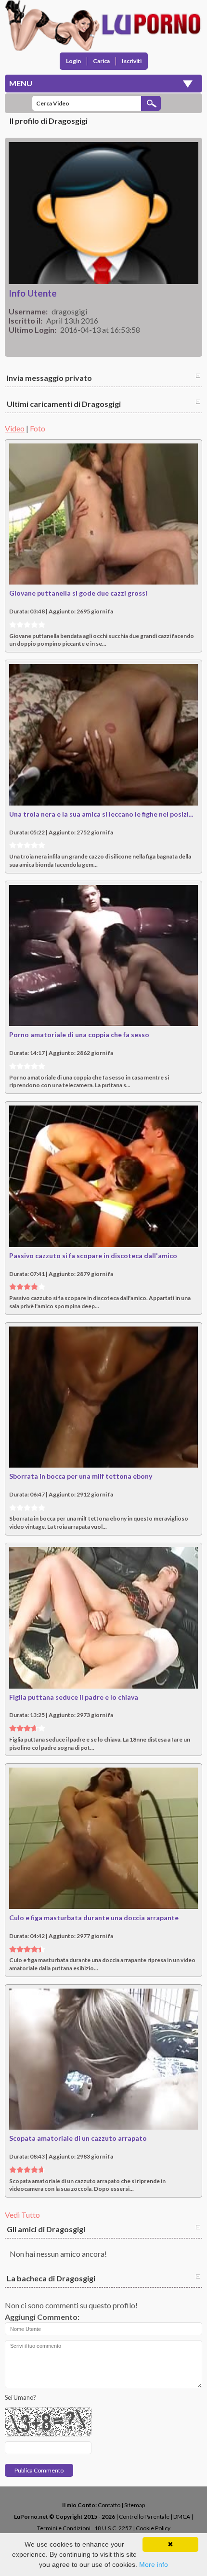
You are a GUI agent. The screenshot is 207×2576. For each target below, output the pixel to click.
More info (154, 2564)
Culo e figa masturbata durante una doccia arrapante (94, 1918)
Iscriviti (132, 61)
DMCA (182, 2517)
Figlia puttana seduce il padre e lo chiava (74, 1697)
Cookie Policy (153, 2528)
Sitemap (135, 2505)
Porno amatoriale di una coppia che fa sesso (79, 1034)
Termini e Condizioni (64, 2528)
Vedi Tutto (22, 2215)
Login (73, 61)
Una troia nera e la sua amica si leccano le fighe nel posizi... (101, 814)
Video (15, 428)
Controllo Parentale (144, 2517)
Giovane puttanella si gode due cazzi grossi (78, 593)
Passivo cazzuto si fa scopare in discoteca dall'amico (93, 1255)
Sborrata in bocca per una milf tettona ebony (81, 1476)
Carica (101, 61)
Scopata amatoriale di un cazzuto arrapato (78, 2138)
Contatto (109, 2505)
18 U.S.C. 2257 (113, 2528)
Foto (38, 428)
